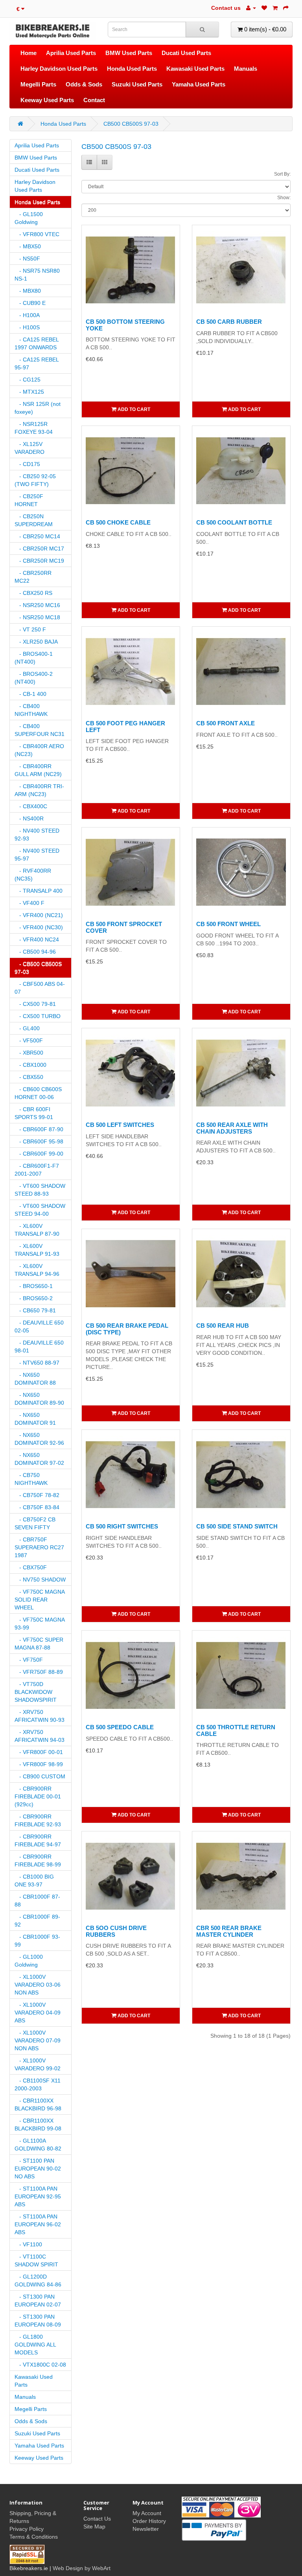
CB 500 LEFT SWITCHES (120, 1125)
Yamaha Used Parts (199, 84)
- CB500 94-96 (35, 952)
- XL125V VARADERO (29, 448)
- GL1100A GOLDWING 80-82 (38, 2145)
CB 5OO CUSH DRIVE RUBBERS (116, 1931)
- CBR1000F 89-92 (37, 1921)
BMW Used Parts (129, 53)
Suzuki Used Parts (137, 84)
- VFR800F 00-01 (39, 1752)
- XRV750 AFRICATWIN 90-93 (40, 1716)
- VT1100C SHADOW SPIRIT (36, 2260)
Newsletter (146, 2529)
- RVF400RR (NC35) (33, 875)
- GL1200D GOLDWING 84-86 (38, 2281)
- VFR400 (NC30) (39, 927)
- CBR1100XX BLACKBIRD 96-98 (38, 2104)
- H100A (27, 315)
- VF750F (29, 1660)
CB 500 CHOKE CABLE (118, 522)
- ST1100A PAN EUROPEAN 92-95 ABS (38, 2196)
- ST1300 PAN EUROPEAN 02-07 (38, 2301)
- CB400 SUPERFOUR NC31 (40, 730)
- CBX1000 (30, 1065)
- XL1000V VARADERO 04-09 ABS (38, 2013)
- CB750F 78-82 (37, 1495)
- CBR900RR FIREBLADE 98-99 (38, 1860)
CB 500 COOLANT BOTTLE (234, 522)
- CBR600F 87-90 (39, 1129)
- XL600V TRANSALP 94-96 (37, 1270)
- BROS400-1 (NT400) (34, 658)
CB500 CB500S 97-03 (131, 124)
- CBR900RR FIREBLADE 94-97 (38, 1840)
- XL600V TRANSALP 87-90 (37, 1230)
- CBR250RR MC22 (33, 577)
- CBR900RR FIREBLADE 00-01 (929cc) (38, 1796)
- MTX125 (29, 392)
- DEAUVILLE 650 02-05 (39, 1327)
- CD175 (27, 464)
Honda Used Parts (132, 69)
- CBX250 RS (33, 593)
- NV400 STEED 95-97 (37, 855)
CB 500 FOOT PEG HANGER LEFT (125, 727)
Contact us (226, 8)
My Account (147, 2513)
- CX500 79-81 (35, 1004)
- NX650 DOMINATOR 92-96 (39, 1439)
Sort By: (282, 174)
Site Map (94, 2526)
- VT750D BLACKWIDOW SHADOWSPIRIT (36, 1692)
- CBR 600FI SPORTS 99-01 (34, 1113)
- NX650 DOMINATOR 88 (35, 1379)
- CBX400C (31, 806)
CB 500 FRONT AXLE (226, 723)
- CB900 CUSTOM (40, 1776)
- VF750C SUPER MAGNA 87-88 (39, 1644)
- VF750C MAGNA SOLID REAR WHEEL (40, 1600)
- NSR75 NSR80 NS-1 (37, 275)
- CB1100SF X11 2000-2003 (38, 2084)
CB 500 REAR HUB (223, 1326)
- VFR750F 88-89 (39, 1672)
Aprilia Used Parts (71, 53)
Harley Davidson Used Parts (59, 69)
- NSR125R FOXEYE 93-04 (34, 428)
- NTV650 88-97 (37, 1363)
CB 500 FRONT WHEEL (228, 924)
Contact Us (97, 2519)
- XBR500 (29, 1053)
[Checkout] (286, 8)
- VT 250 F (30, 629)
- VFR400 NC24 (37, 939)
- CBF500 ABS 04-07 (40, 988)
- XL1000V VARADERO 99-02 (38, 2064)
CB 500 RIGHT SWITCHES (122, 1526)
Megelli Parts (38, 84)
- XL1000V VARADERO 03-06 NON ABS (38, 1985)
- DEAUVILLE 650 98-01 (39, 1347)
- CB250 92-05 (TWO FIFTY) (35, 480)
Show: (284, 198)
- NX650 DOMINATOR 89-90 (39, 1399)
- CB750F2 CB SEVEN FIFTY (35, 1523)
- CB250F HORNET (29, 500)
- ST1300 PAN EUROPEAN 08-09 (38, 2321)
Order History (149, 2521)
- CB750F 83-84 (37, 1507)
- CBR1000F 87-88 (37, 1901)
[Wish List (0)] (264, 8)
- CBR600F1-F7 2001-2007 (37, 1170)
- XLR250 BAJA (36, 642)
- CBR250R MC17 (39, 549)
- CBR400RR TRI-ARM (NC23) (39, 790)
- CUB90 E (30, 303)
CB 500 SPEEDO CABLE (120, 1727)
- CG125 (28, 380)
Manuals (246, 69)
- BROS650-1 (34, 1286)
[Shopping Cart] (275, 8)
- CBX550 (29, 1077)
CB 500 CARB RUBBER (229, 322)
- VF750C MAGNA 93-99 (40, 1624)
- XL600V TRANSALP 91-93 (37, 1250)
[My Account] (251, 8)
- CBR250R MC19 (39, 561)
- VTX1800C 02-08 (40, 2365)
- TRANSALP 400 (39, 891)
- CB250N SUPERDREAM (34, 520)
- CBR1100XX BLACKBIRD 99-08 (38, 2125)
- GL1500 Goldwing (29, 218)
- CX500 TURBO (38, 1016)
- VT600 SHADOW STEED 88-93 (40, 1190)
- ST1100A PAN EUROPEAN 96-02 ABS (38, 2224)
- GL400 (27, 1028)
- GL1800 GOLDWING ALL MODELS (35, 2345)
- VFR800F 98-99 (39, 1764)
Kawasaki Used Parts (195, 69)
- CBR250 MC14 (37, 536)
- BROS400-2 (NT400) (34, 678)
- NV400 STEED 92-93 (37, 835)
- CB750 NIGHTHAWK (31, 1479)
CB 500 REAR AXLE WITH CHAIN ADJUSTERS (232, 1128)
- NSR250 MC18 (37, 617)
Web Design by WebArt (82, 2568)
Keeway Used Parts (47, 100)
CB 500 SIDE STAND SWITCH (237, 1526)
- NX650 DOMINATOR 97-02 (39, 1459)
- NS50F (27, 259)
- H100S (27, 327)
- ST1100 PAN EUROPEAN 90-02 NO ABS (38, 2169)
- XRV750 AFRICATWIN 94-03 (40, 1736)
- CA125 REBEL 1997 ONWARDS (37, 343)
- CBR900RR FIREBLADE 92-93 (38, 1820)
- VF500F (29, 1040)
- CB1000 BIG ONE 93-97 (34, 1881)
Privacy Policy (27, 2529)
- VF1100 (28, 2244)
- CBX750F (31, 1567)
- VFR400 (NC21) (39, 915)
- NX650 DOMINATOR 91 (35, 1419)
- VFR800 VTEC (37, 234)
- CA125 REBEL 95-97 (37, 363)
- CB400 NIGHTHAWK (31, 710)
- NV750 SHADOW (40, 1580)
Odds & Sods (84, 84)
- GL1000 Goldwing (29, 1961)
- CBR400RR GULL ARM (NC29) (38, 770)
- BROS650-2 (34, 1298)
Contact (94, 100)
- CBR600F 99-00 (39, 1154)
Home (29, 53)
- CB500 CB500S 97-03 (38, 968)
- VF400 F (29, 903)
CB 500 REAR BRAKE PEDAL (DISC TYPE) (127, 1329)
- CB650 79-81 (35, 1310)
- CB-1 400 (30, 694)
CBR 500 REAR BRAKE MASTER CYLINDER (229, 1931)
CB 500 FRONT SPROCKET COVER (124, 927)
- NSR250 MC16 (37, 605)
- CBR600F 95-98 (39, 1141)
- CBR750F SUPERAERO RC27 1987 (39, 1547)
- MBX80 (28, 291)
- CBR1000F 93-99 (37, 1941)
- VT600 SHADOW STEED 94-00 (40, 1210)
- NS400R (29, 818)
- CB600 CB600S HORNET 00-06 (38, 1093)
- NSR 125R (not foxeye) (38, 408)
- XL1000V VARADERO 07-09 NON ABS (38, 2040)
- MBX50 (28, 246)
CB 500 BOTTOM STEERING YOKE (125, 325)
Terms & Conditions (34, 2537)
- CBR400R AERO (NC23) (39, 750)
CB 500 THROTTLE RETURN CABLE (236, 1730)
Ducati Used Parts (186, 53)
